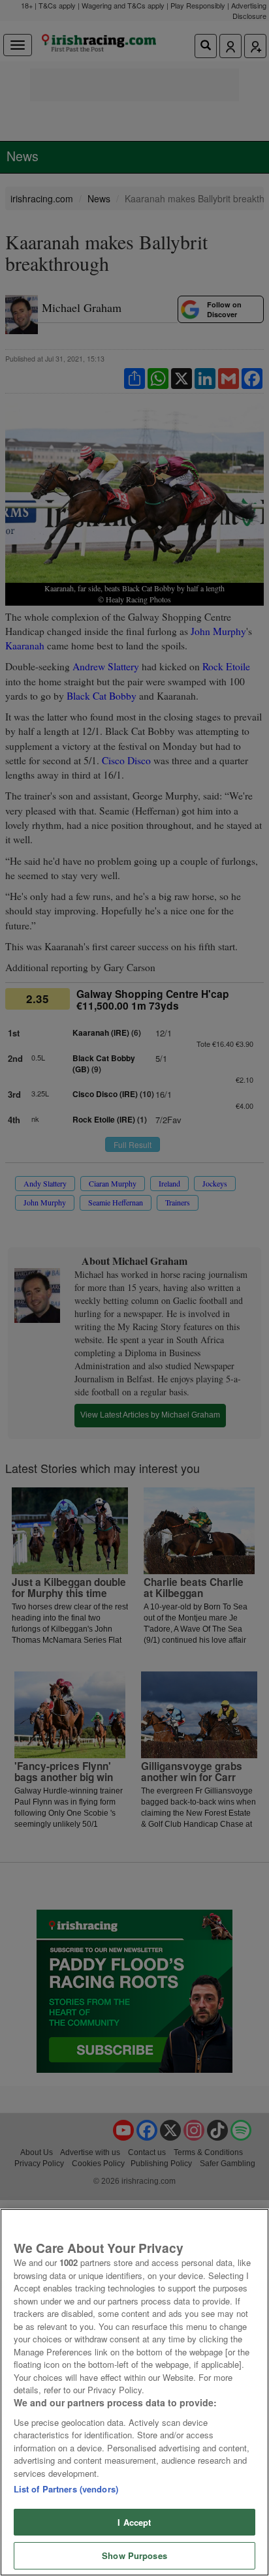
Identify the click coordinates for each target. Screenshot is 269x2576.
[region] (134, 2392)
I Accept (134, 2522)
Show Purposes (134, 2555)
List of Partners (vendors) (66, 2489)
